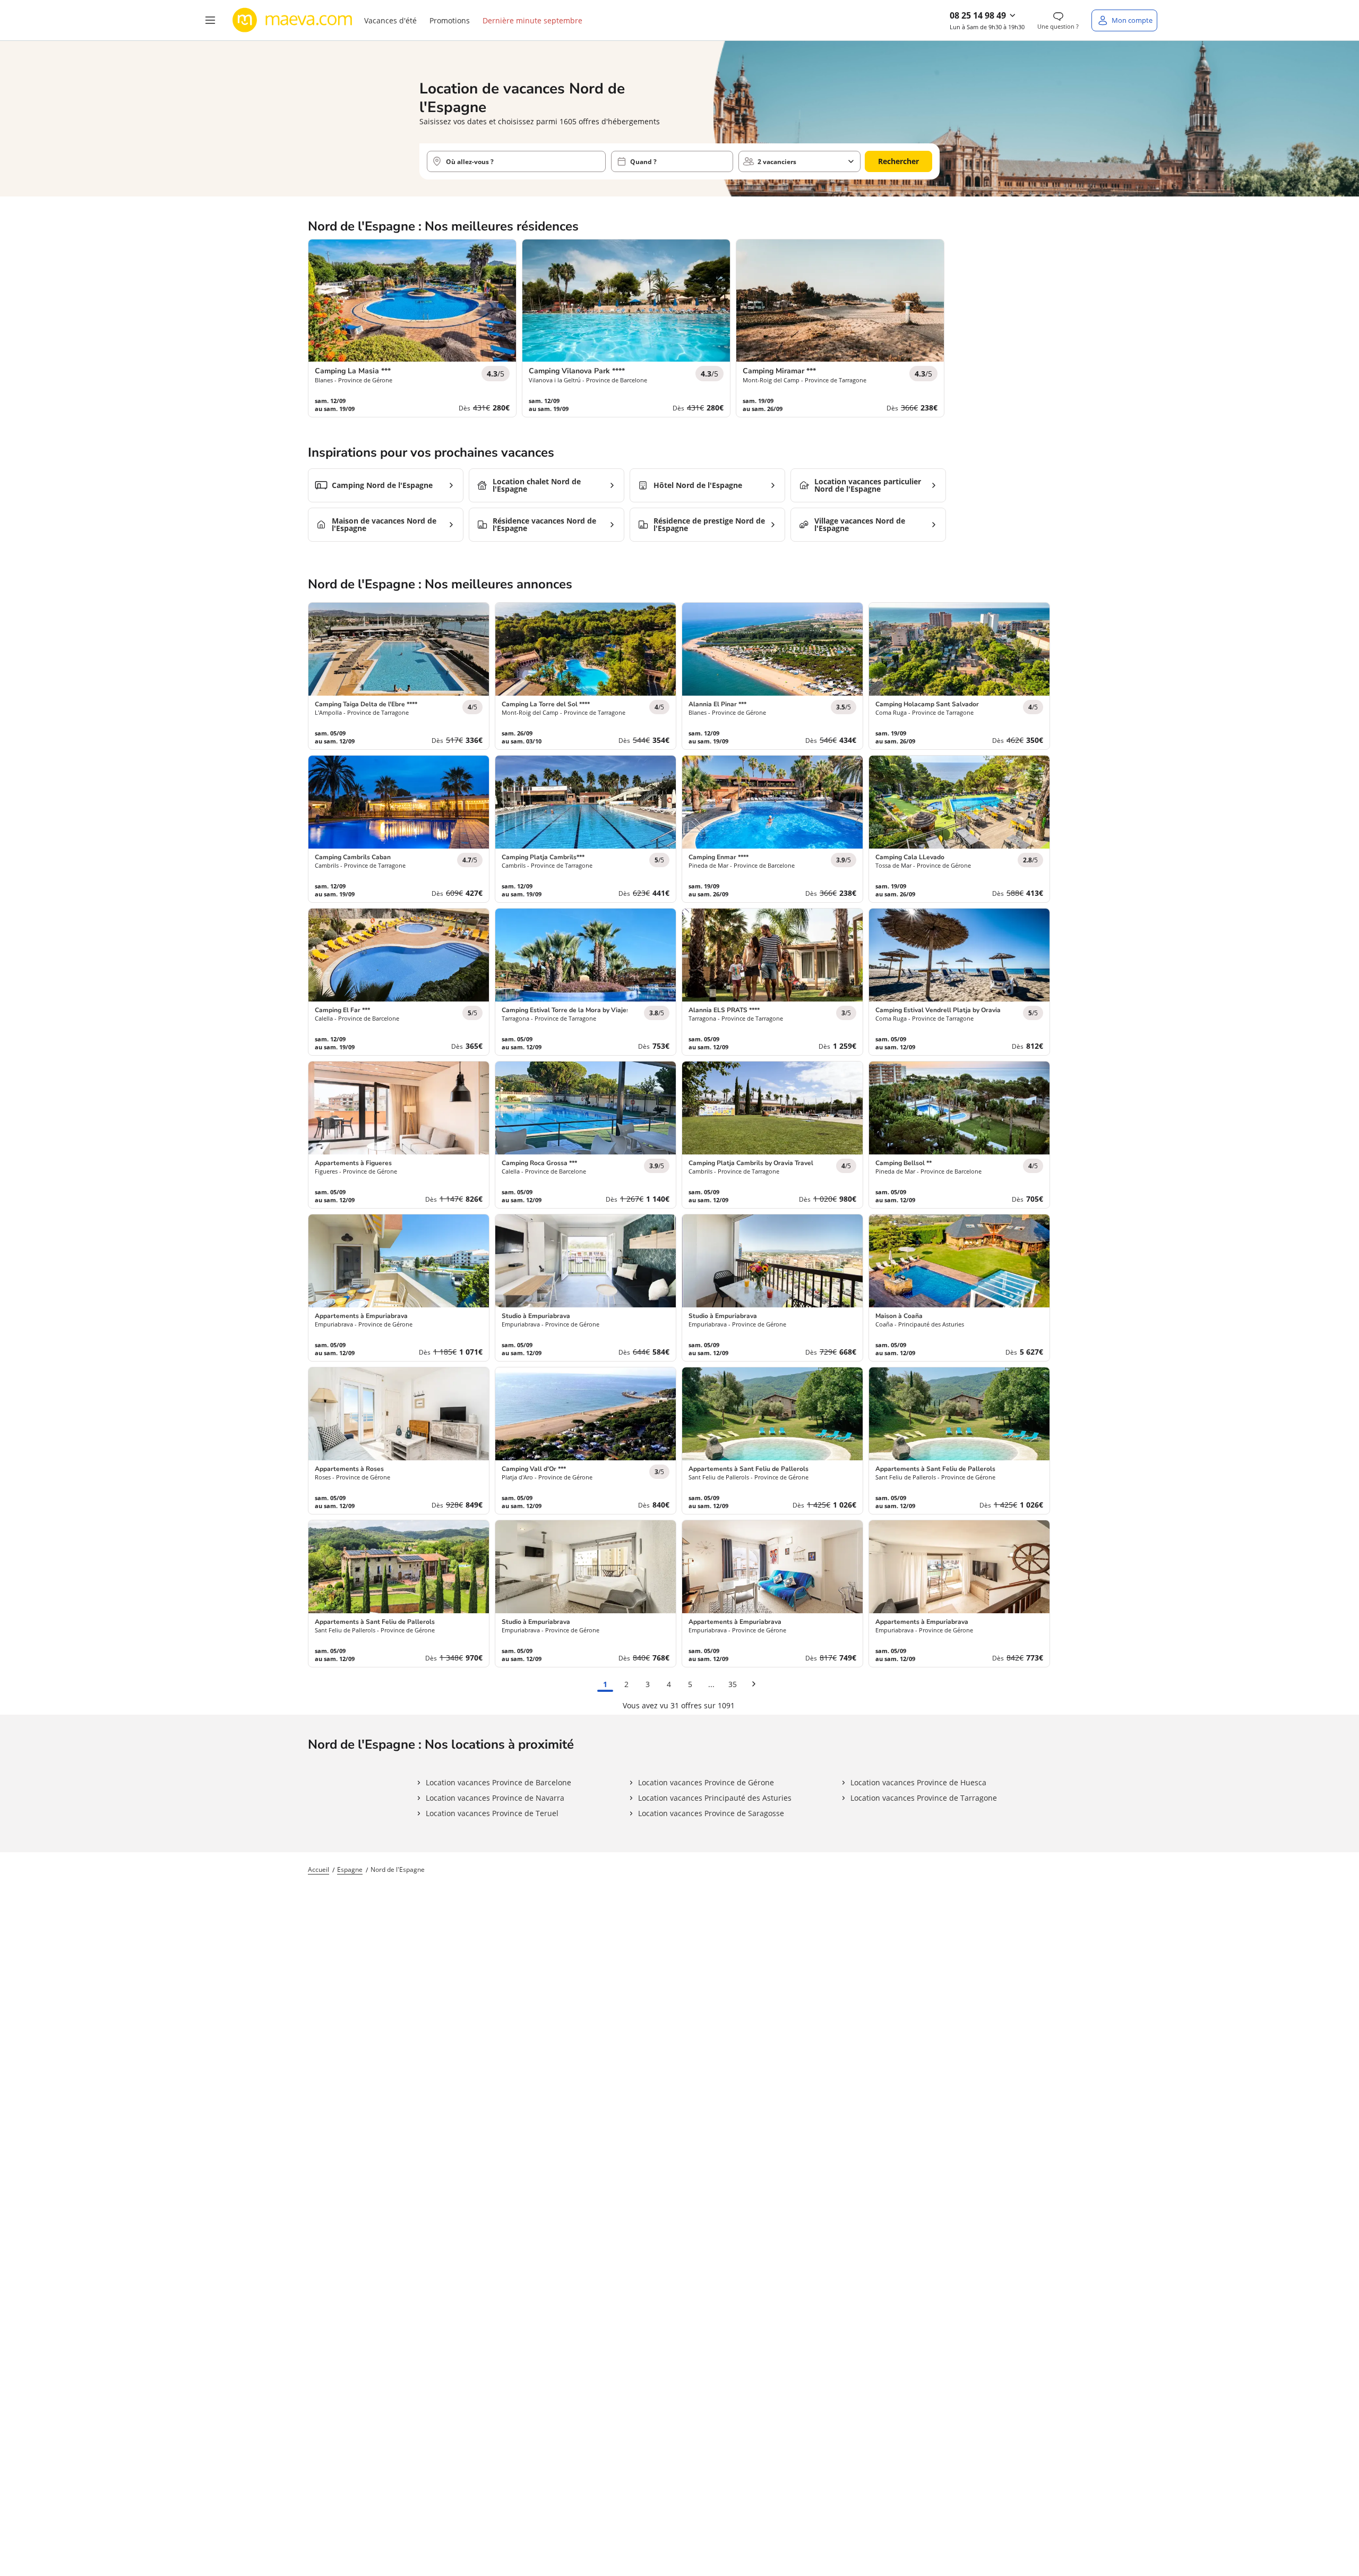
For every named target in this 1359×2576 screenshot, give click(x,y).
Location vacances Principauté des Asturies (715, 1798)
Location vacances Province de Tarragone (924, 1798)
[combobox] (516, 161)
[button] (210, 20)
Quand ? (643, 162)
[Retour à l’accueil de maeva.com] (293, 20)
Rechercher (898, 161)
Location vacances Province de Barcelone (498, 1782)
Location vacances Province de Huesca (918, 1782)
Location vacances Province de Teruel (492, 1813)
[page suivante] (754, 1684)
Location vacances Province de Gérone (706, 1782)
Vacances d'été (390, 20)
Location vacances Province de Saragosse (711, 1813)
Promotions (450, 20)
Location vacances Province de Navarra (495, 1798)
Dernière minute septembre (532, 20)
